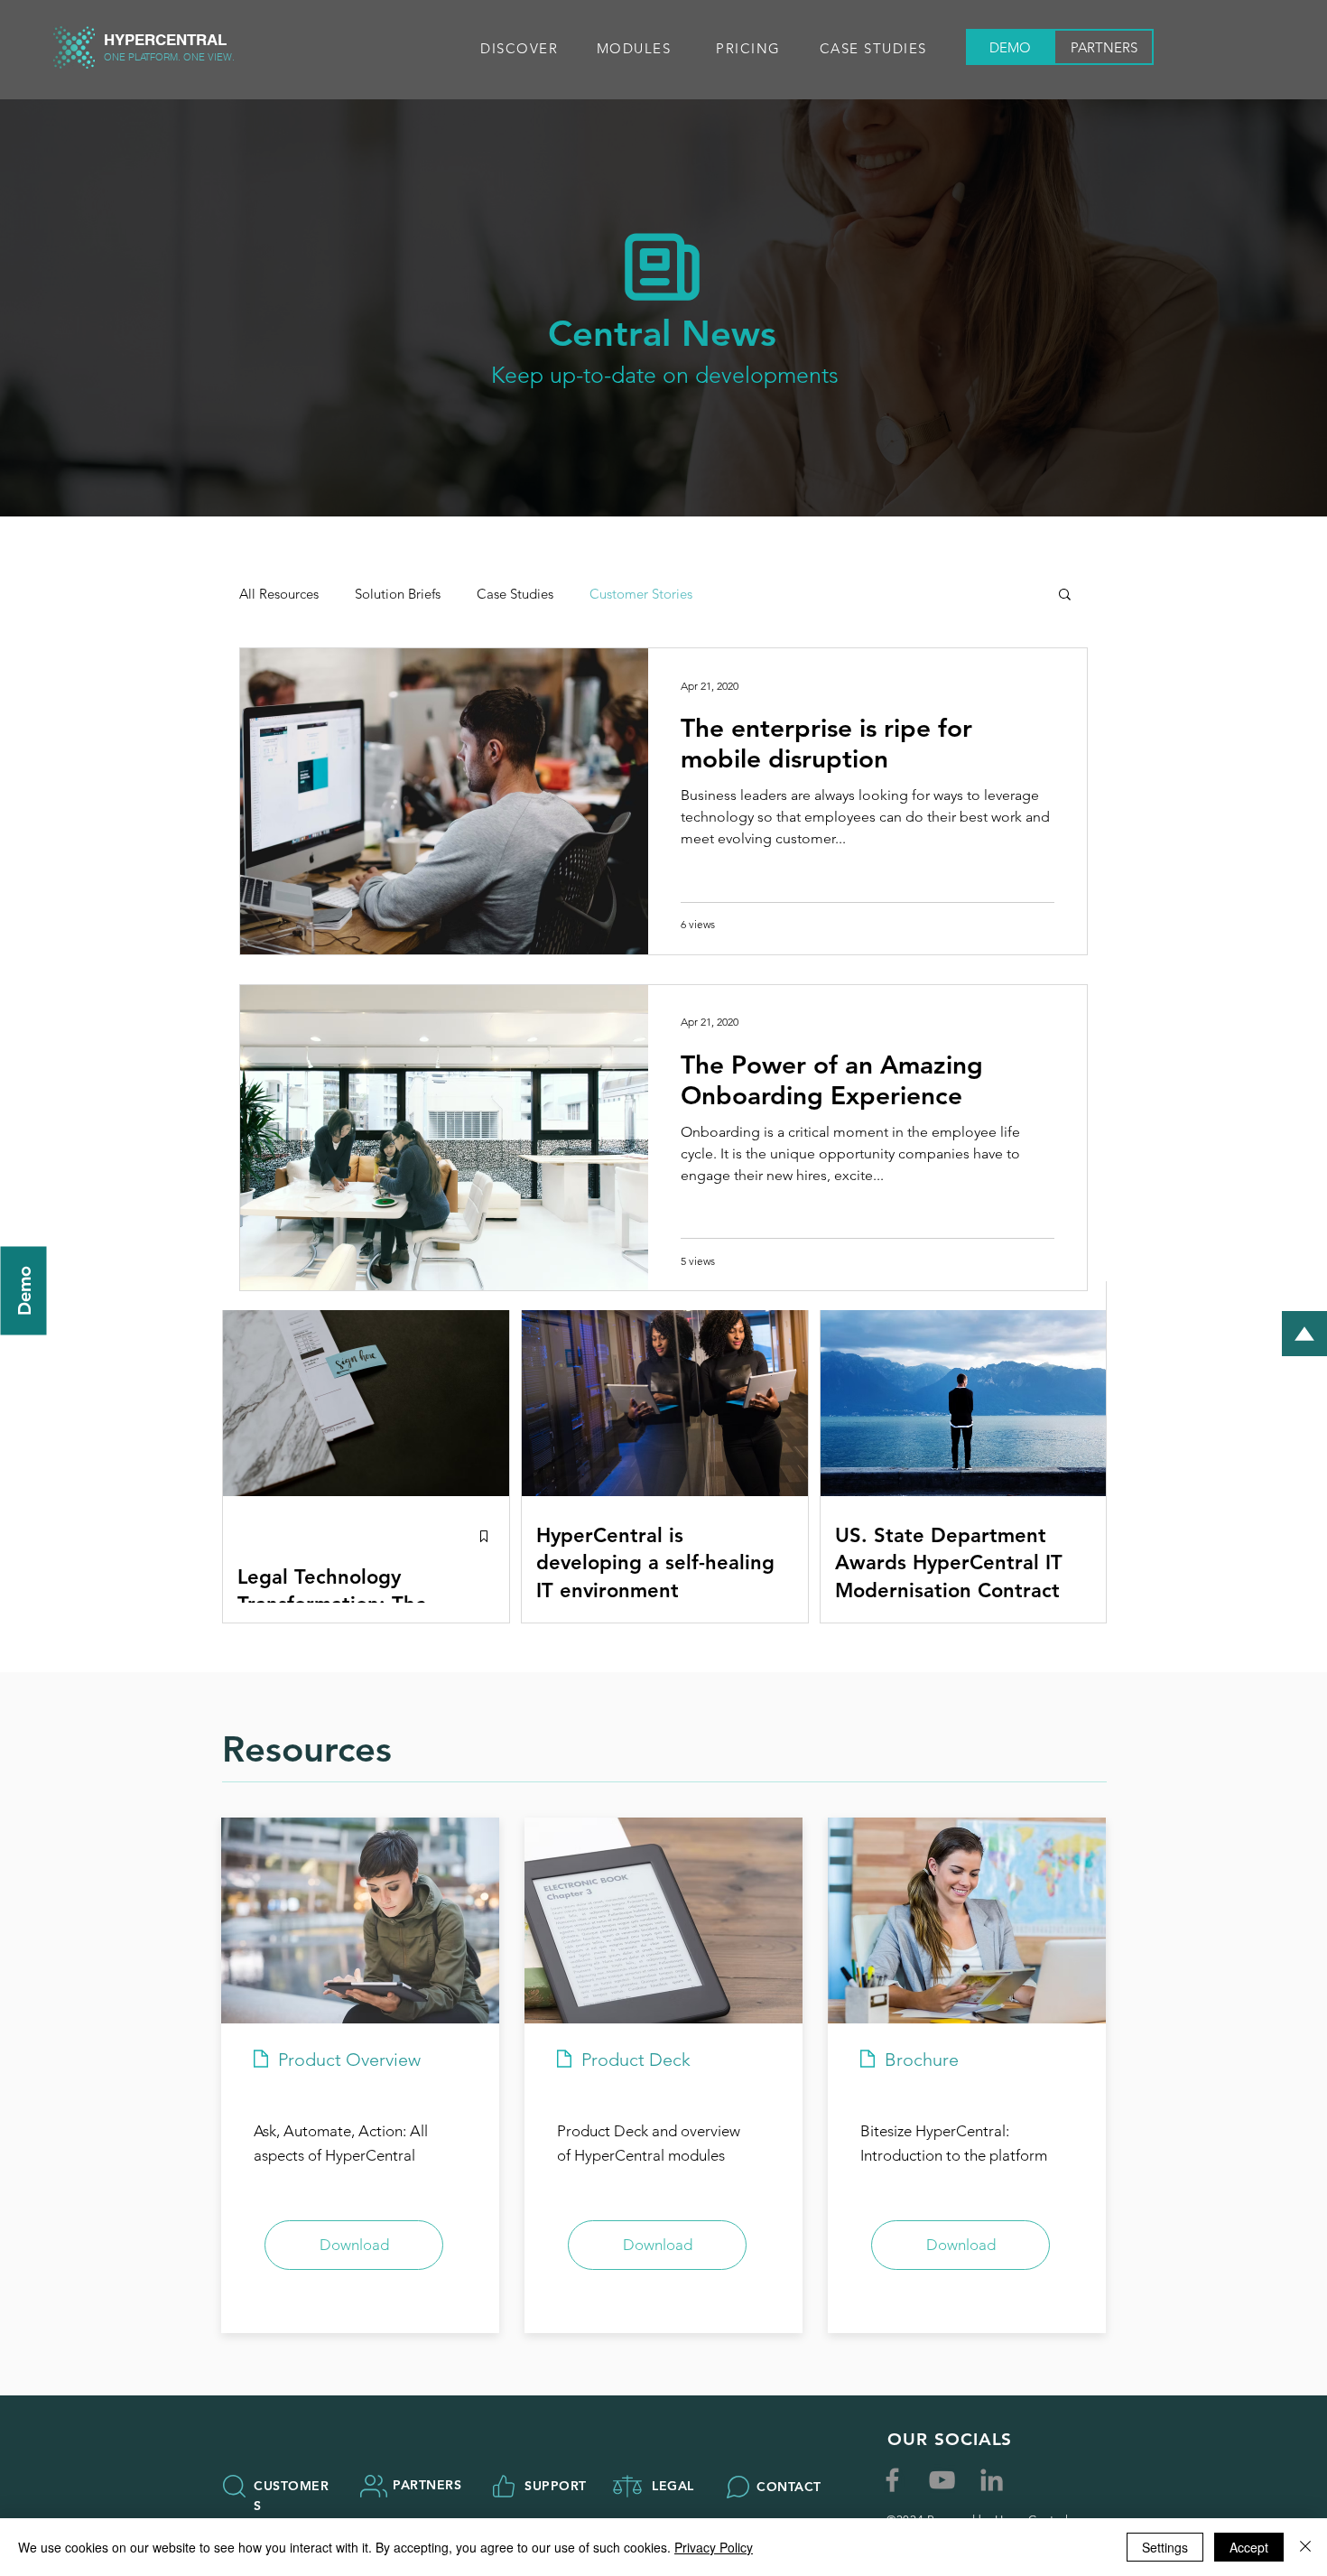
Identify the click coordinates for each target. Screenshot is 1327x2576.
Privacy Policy (714, 2547)
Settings (1165, 2547)
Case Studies (515, 594)
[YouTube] (942, 2480)
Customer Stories (641, 594)
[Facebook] (892, 2480)
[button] (521, 48)
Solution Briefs (398, 594)
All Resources (279, 594)
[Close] (1305, 2547)
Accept (1249, 2547)
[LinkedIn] (992, 2480)
